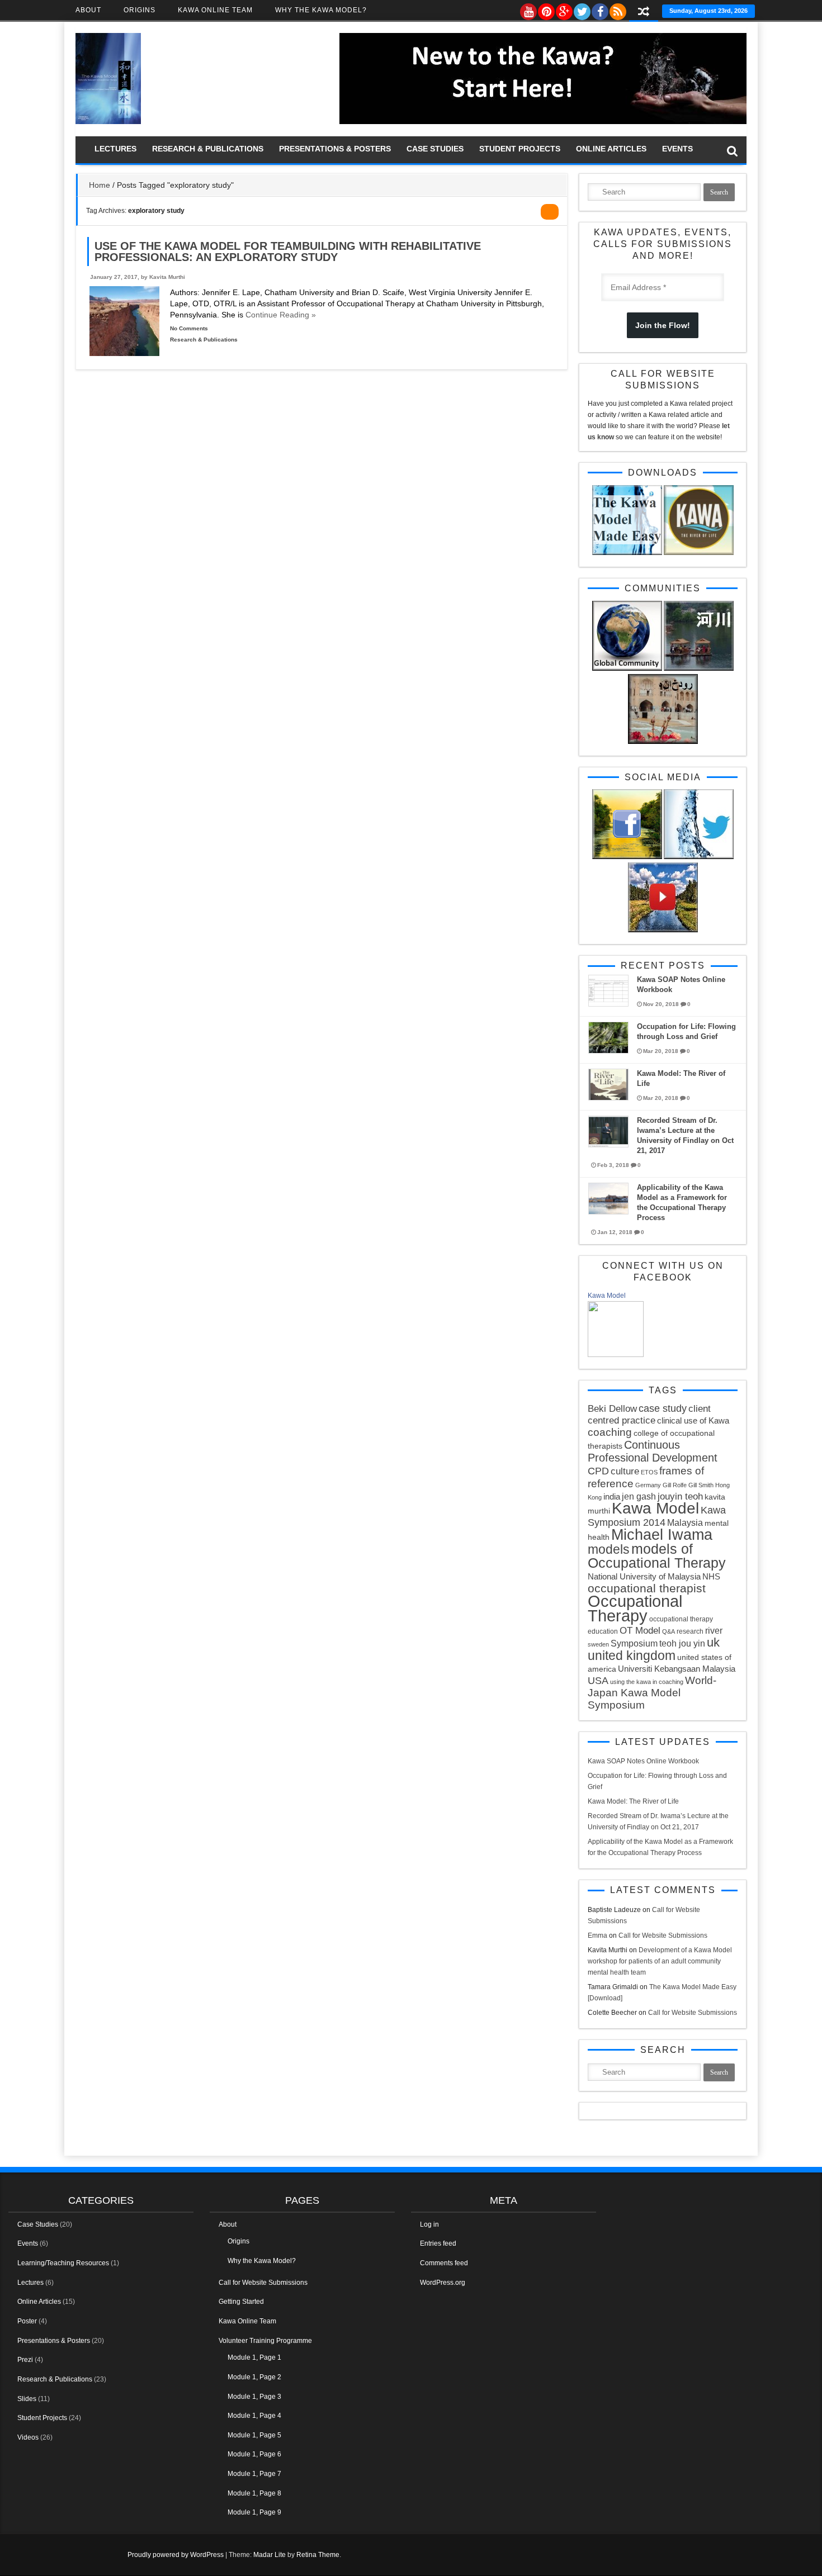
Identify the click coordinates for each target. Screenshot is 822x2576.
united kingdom (632, 1655)
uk (713, 1642)
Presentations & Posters (335, 149)
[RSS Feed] (617, 9)
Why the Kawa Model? (321, 10)
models (609, 1549)
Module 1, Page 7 (254, 2474)
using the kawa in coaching (647, 1682)
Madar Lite (270, 2555)
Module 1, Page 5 (254, 2435)
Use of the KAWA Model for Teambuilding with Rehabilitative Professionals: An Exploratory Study (288, 252)
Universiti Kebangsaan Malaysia (677, 1669)
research (690, 1631)
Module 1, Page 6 (254, 2454)
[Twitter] (582, 9)
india (612, 1496)
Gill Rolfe (675, 1485)
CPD (598, 1471)
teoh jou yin (682, 1643)
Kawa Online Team (215, 10)
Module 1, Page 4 (254, 2416)
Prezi (25, 2360)
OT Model (640, 1631)
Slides (27, 2399)
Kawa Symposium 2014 (657, 1516)
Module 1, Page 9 (254, 2512)
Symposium (634, 1643)
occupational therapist (647, 1588)
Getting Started (241, 2302)
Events (677, 149)
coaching (610, 1432)
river (714, 1630)
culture (625, 1471)
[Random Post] (644, 13)
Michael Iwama (662, 1534)
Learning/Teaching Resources (63, 2263)
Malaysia (685, 1522)
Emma (597, 1935)
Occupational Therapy (635, 1608)
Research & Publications (208, 149)
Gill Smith (701, 1485)
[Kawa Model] (616, 1355)
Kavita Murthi (167, 277)
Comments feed (444, 2263)
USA (598, 1681)
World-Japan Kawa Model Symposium (652, 1693)
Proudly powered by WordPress (176, 2555)
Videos (28, 2437)
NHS (711, 1576)
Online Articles (611, 149)
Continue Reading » (280, 315)
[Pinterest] (546, 9)
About (88, 10)
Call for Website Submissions (663, 1935)
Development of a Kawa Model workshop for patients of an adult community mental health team (660, 1961)
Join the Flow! (663, 325)
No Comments (189, 328)
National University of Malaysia (644, 1576)
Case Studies (435, 149)
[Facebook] (599, 9)
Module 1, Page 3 (254, 2397)
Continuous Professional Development (653, 1451)
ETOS (649, 1472)
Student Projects (520, 149)
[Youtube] (528, 9)
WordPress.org (443, 2283)
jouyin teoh (680, 1496)
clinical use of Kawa (693, 1420)
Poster (27, 2321)
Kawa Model (607, 1296)
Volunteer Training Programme (265, 2341)
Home (100, 185)
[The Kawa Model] (108, 122)
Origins (140, 10)
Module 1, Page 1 (254, 2357)
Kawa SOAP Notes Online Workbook (643, 1761)
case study (663, 1408)
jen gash (639, 1496)
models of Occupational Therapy (657, 1556)
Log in (429, 2224)
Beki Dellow (612, 1409)
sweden (598, 1644)
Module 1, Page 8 (254, 2493)
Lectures (115, 149)
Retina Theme (318, 2555)
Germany (648, 1485)
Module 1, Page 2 (254, 2377)
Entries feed (438, 2243)
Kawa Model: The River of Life (633, 1801)
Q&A (669, 1631)
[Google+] (564, 9)
